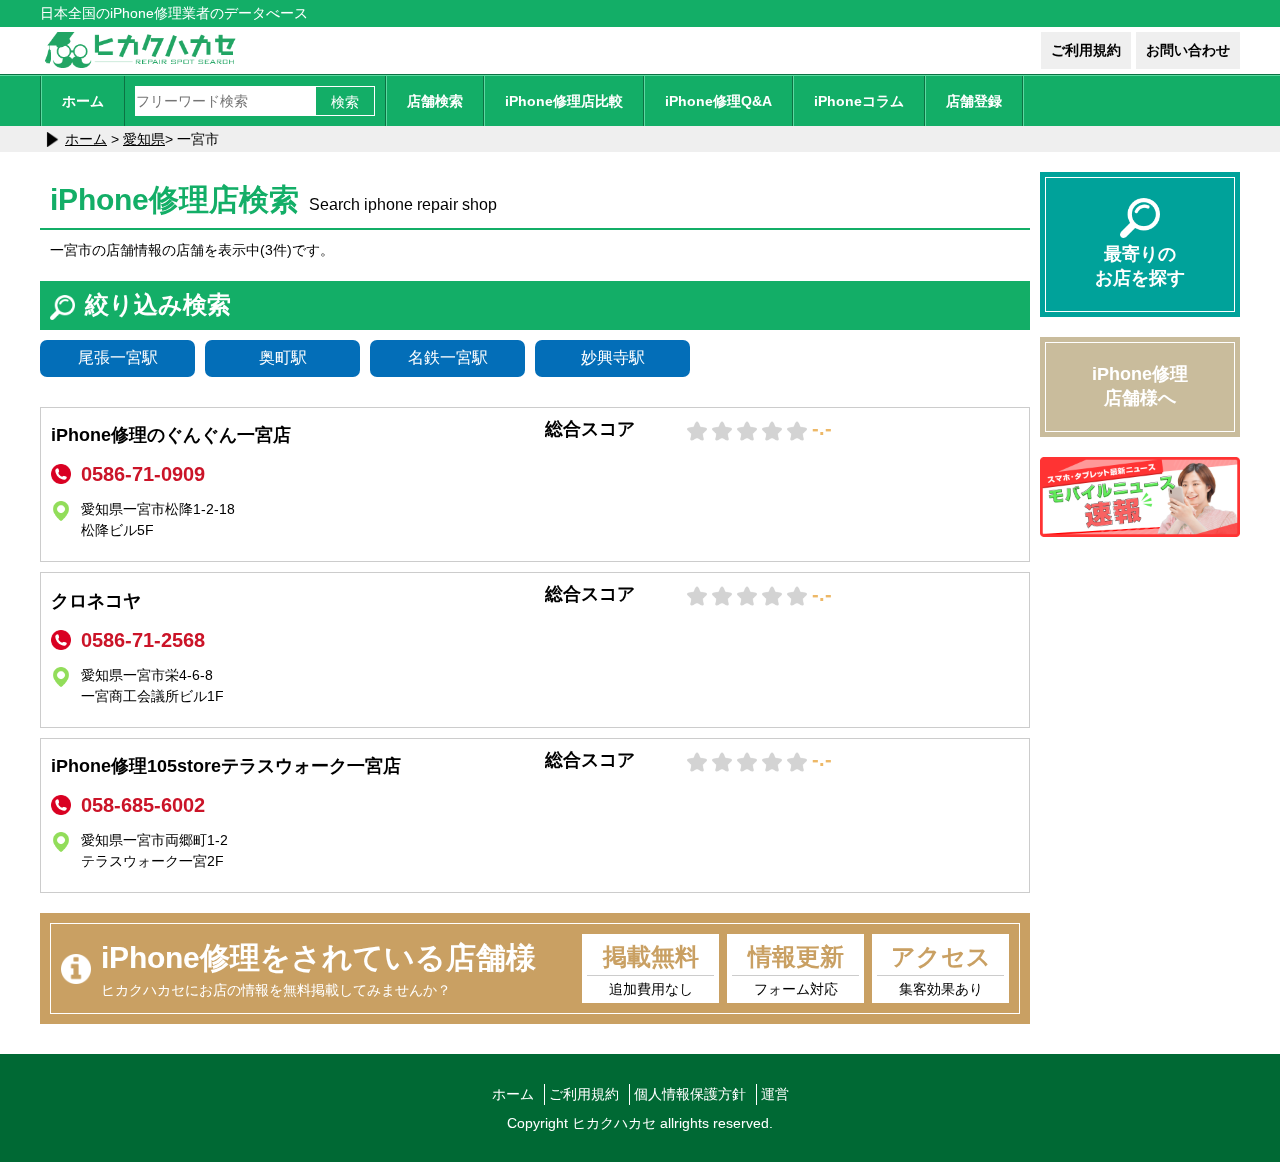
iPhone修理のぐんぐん (171, 435)
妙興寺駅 (613, 357)
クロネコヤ (96, 601)
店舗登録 (974, 101)
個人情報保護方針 (690, 1094)
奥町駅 (283, 357)
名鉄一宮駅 (448, 357)
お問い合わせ (1188, 50)
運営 (775, 1094)
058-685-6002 (143, 805)
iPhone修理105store (226, 766)
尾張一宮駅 (118, 357)
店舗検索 (435, 101)
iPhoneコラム (859, 101)
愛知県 (144, 139)
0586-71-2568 (143, 640)
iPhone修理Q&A (718, 101)
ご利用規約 (1086, 50)
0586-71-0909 (143, 474)
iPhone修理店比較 (564, 101)
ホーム (83, 101)
